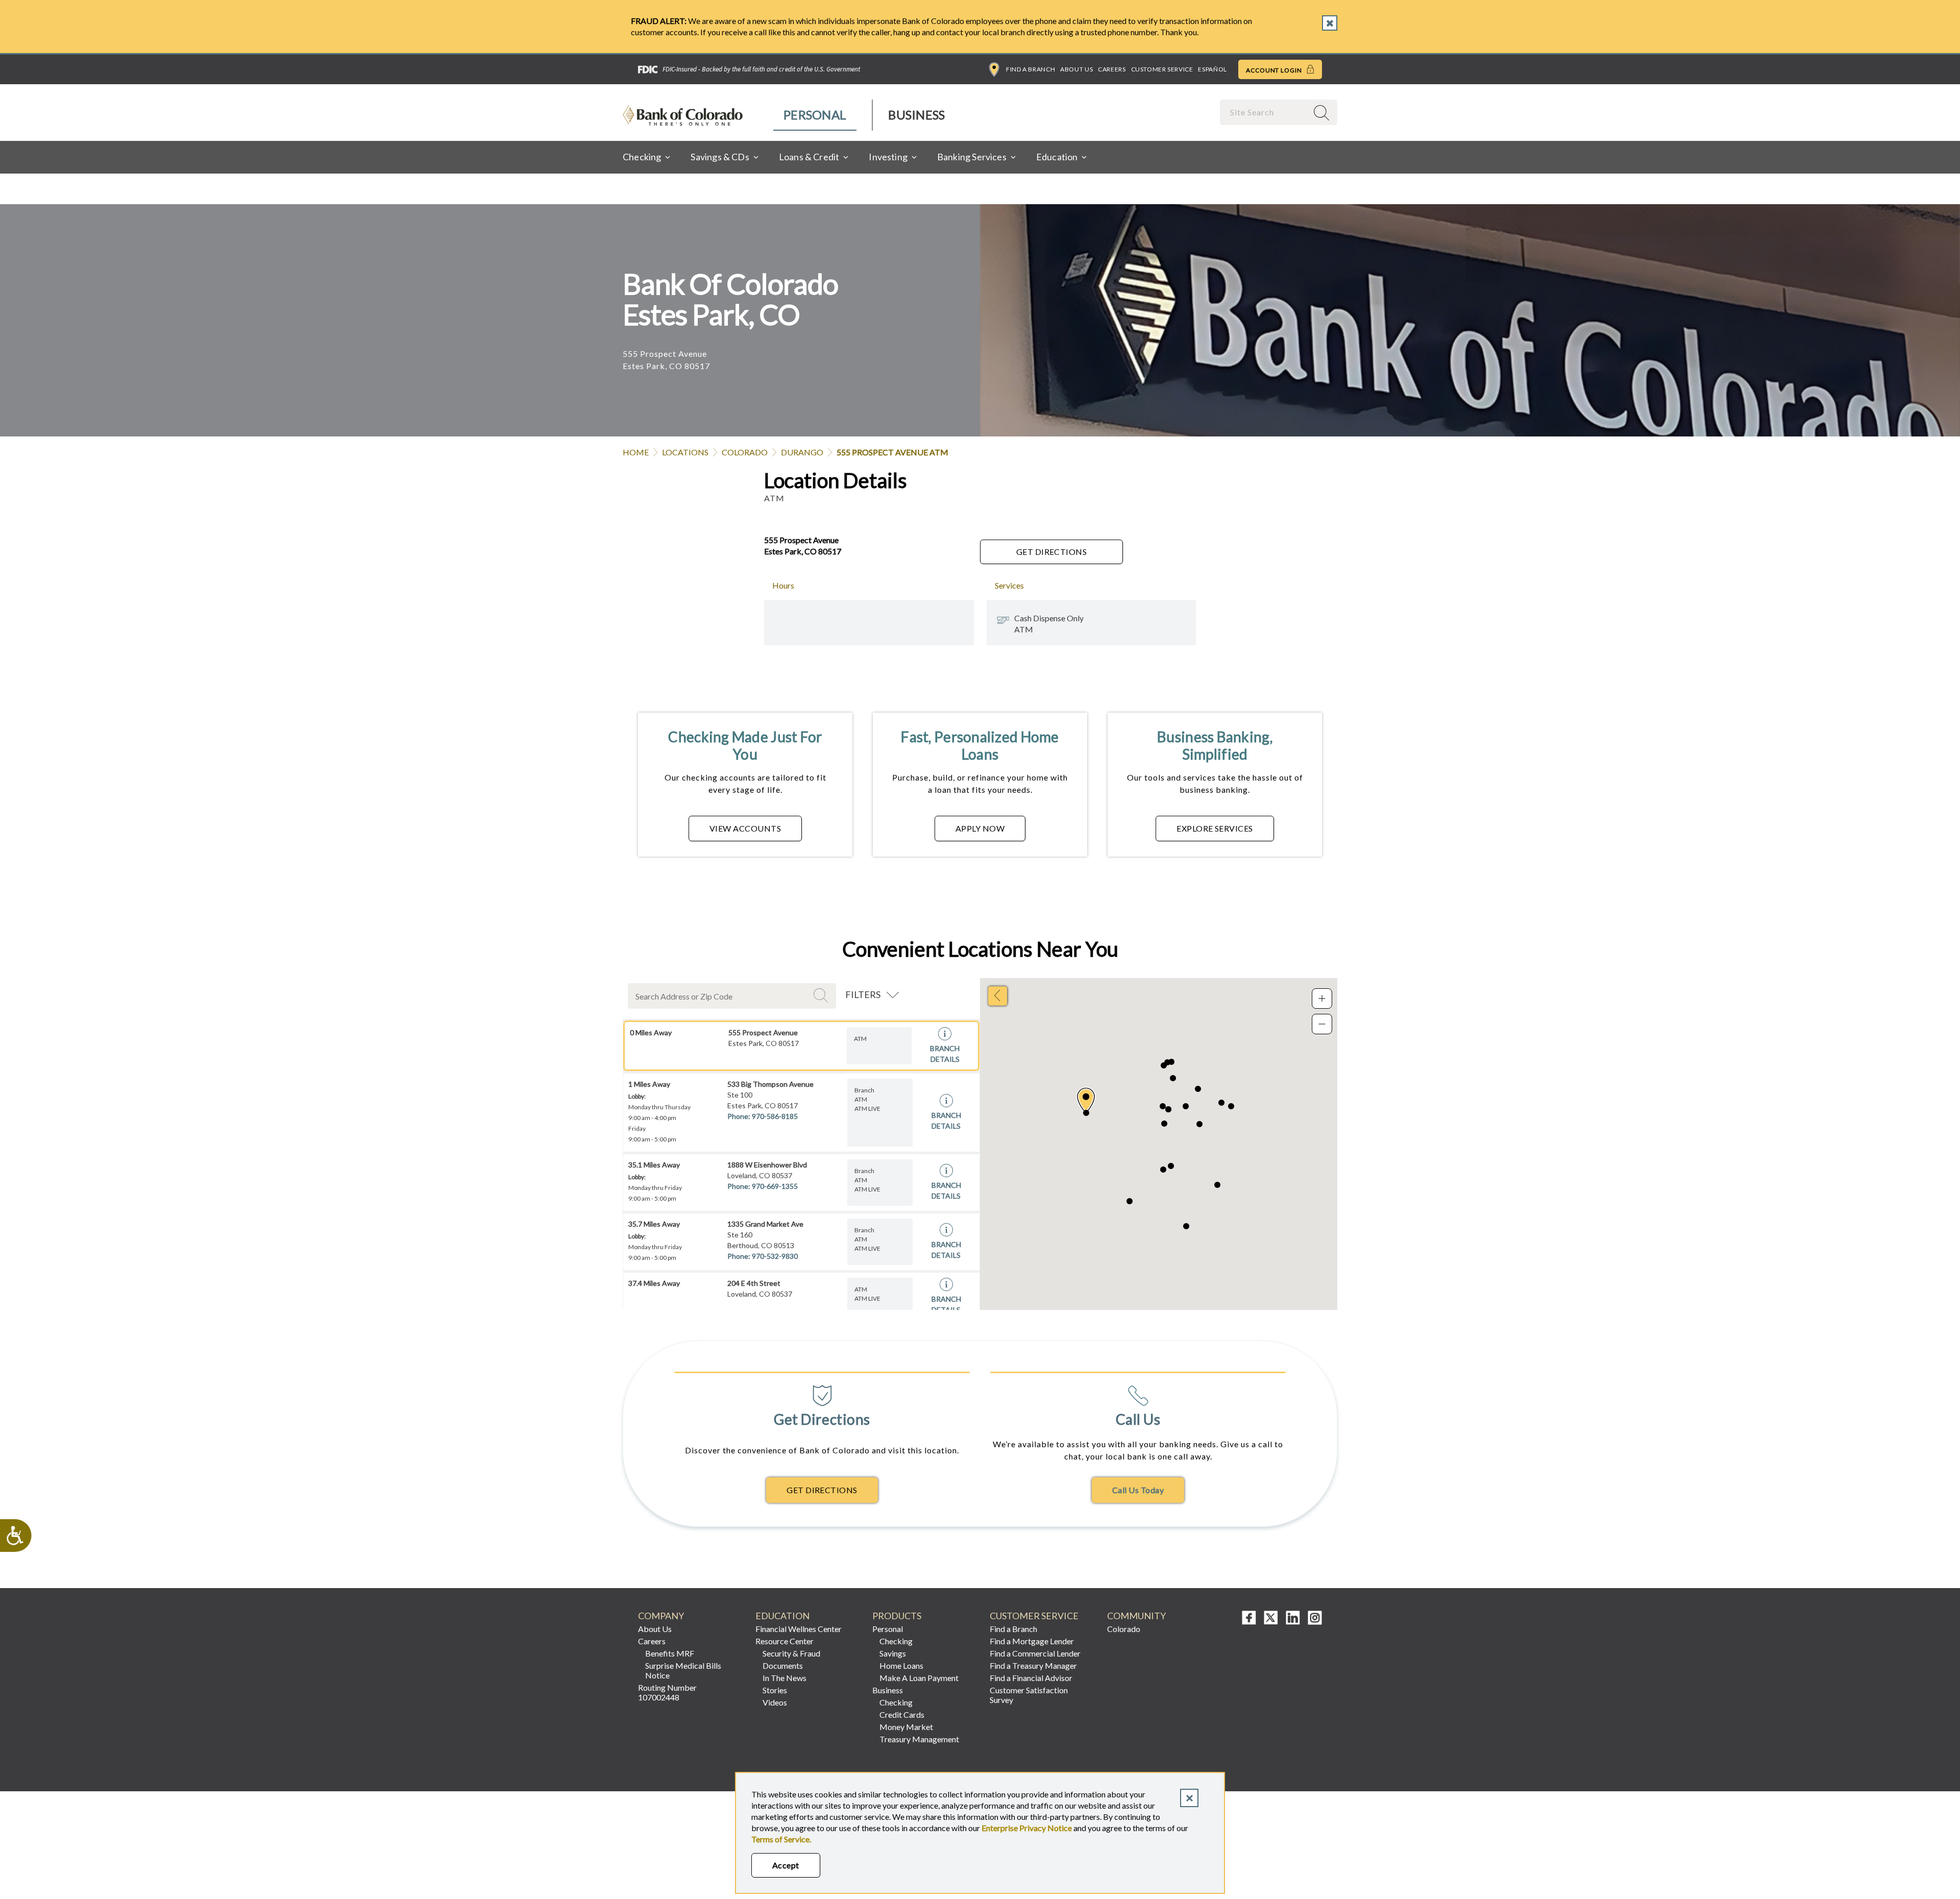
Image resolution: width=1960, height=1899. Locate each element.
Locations (685, 452)
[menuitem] (815, 115)
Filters (863, 994)
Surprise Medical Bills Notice (683, 1670)
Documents (783, 1665)
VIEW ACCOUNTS (745, 828)
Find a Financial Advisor (1031, 1678)
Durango (802, 452)
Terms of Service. (781, 1839)
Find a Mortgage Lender (1032, 1641)
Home (636, 452)
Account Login (1275, 70)
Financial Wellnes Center (799, 1629)
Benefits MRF (670, 1653)
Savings (893, 1653)
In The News (785, 1678)
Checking (896, 1641)
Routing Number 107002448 (667, 1692)
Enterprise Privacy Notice (1027, 1828)
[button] (1086, 1101)
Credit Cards (902, 1714)
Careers (1112, 69)
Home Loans (901, 1665)
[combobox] (1265, 112)
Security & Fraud (791, 1653)
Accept (786, 1865)
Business (916, 115)
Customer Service (1162, 69)
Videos (775, 1702)
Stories (775, 1690)
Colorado (745, 452)
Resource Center (785, 1641)
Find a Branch (1031, 69)
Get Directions (1052, 552)
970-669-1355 (775, 1186)
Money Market (906, 1727)
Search (822, 995)
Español (1212, 69)
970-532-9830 (775, 1256)
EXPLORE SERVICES (1215, 828)
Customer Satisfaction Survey (1029, 1695)
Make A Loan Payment (919, 1678)
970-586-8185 (775, 1116)
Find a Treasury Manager (1033, 1665)
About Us (1076, 69)
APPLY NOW (980, 828)
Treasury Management (919, 1739)
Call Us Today (1138, 1490)
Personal (815, 115)
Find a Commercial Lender (1035, 1653)
